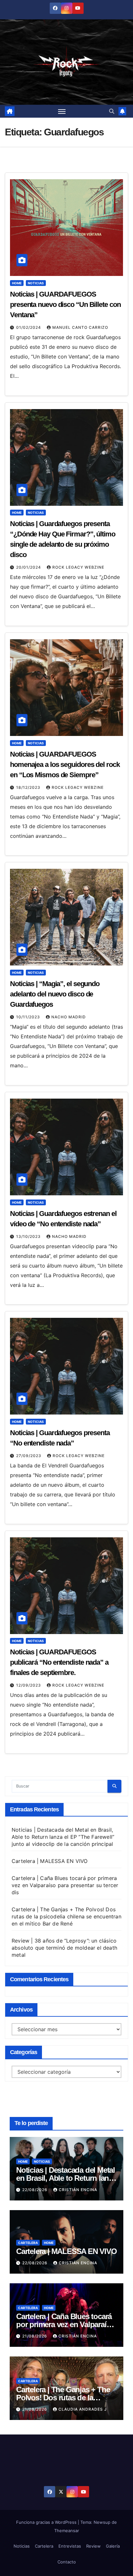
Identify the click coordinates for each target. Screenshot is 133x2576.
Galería (113, 2546)
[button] (112, 111)
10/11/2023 (29, 1017)
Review (93, 2546)
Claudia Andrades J (83, 2409)
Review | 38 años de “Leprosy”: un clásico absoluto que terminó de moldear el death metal (64, 1948)
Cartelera (28, 2243)
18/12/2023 (29, 787)
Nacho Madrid (69, 1017)
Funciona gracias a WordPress (47, 2522)
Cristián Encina (78, 2190)
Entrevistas (70, 2546)
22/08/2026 (36, 2190)
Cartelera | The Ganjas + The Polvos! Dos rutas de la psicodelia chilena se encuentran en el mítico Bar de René (66, 1916)
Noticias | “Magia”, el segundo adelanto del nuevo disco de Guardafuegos (55, 994)
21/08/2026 (35, 2336)
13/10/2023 (29, 1236)
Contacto (67, 2562)
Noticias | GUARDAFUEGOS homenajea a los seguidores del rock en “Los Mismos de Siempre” (65, 764)
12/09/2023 (29, 1685)
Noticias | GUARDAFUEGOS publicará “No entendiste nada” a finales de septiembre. (59, 1662)
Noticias (36, 283)
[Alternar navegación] (62, 111)
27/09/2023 (29, 1456)
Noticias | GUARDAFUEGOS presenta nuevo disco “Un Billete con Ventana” (65, 304)
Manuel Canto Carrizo (80, 327)
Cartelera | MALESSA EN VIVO (50, 1861)
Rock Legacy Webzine (78, 567)
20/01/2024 (29, 567)
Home (17, 283)
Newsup (102, 2522)
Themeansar (67, 2531)
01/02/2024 (29, 327)
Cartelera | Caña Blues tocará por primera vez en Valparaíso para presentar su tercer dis (65, 1885)
